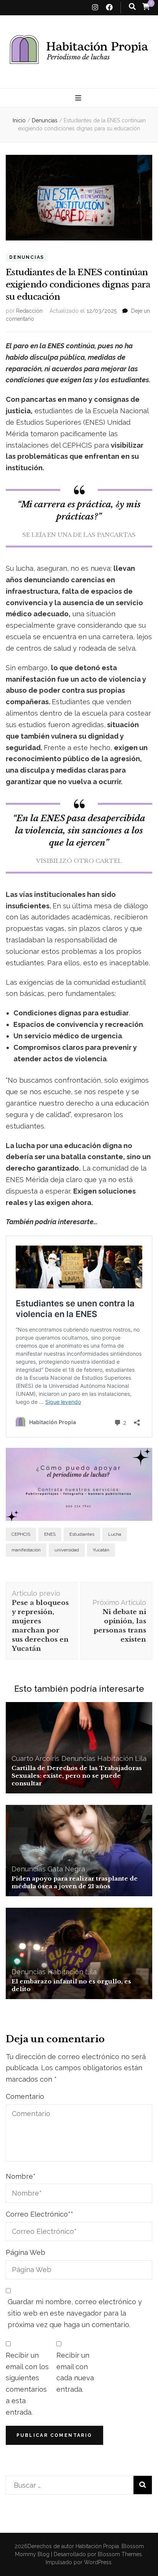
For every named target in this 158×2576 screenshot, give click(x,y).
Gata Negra (66, 1869)
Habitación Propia (97, 2546)
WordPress (98, 2562)
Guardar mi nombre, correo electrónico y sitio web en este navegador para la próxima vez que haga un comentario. (75, 2313)
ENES (50, 1534)
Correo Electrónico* (39, 2214)
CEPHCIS (21, 1534)
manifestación (26, 1550)
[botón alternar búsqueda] (132, 7)
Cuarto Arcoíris (35, 1758)
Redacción (29, 311)
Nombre (21, 2176)
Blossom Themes (119, 2554)
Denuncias (27, 257)
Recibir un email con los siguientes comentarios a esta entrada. (27, 2384)
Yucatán (101, 1550)
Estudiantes (82, 1534)
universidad (67, 1550)
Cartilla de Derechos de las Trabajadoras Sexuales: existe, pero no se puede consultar (77, 1776)
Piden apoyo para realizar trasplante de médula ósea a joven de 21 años (75, 1882)
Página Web (26, 2252)
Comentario (25, 2096)
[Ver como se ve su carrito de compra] (146, 6)
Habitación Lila (122, 1758)
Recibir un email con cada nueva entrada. (75, 2372)
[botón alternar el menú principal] (79, 98)
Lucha (115, 1534)
